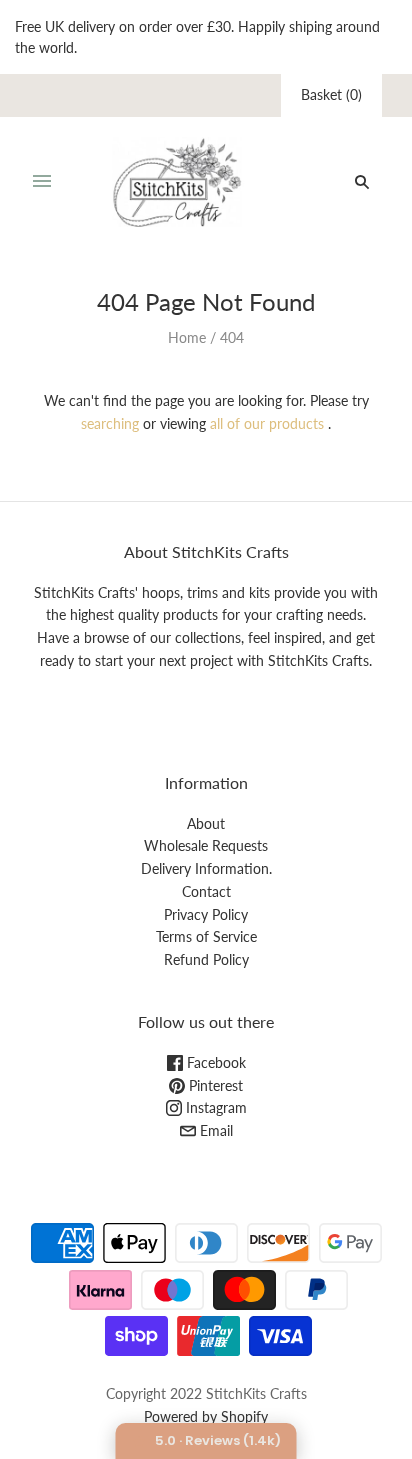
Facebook (214, 1062)
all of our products (267, 423)
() (331, 94)
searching (110, 423)
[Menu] (42, 182)
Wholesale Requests (206, 845)
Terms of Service (206, 936)
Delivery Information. (206, 868)
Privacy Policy (206, 914)
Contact (206, 891)
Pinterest (214, 1085)
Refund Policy (206, 959)
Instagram (214, 1107)
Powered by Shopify (206, 1416)
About (206, 823)
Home (187, 337)
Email (214, 1130)
